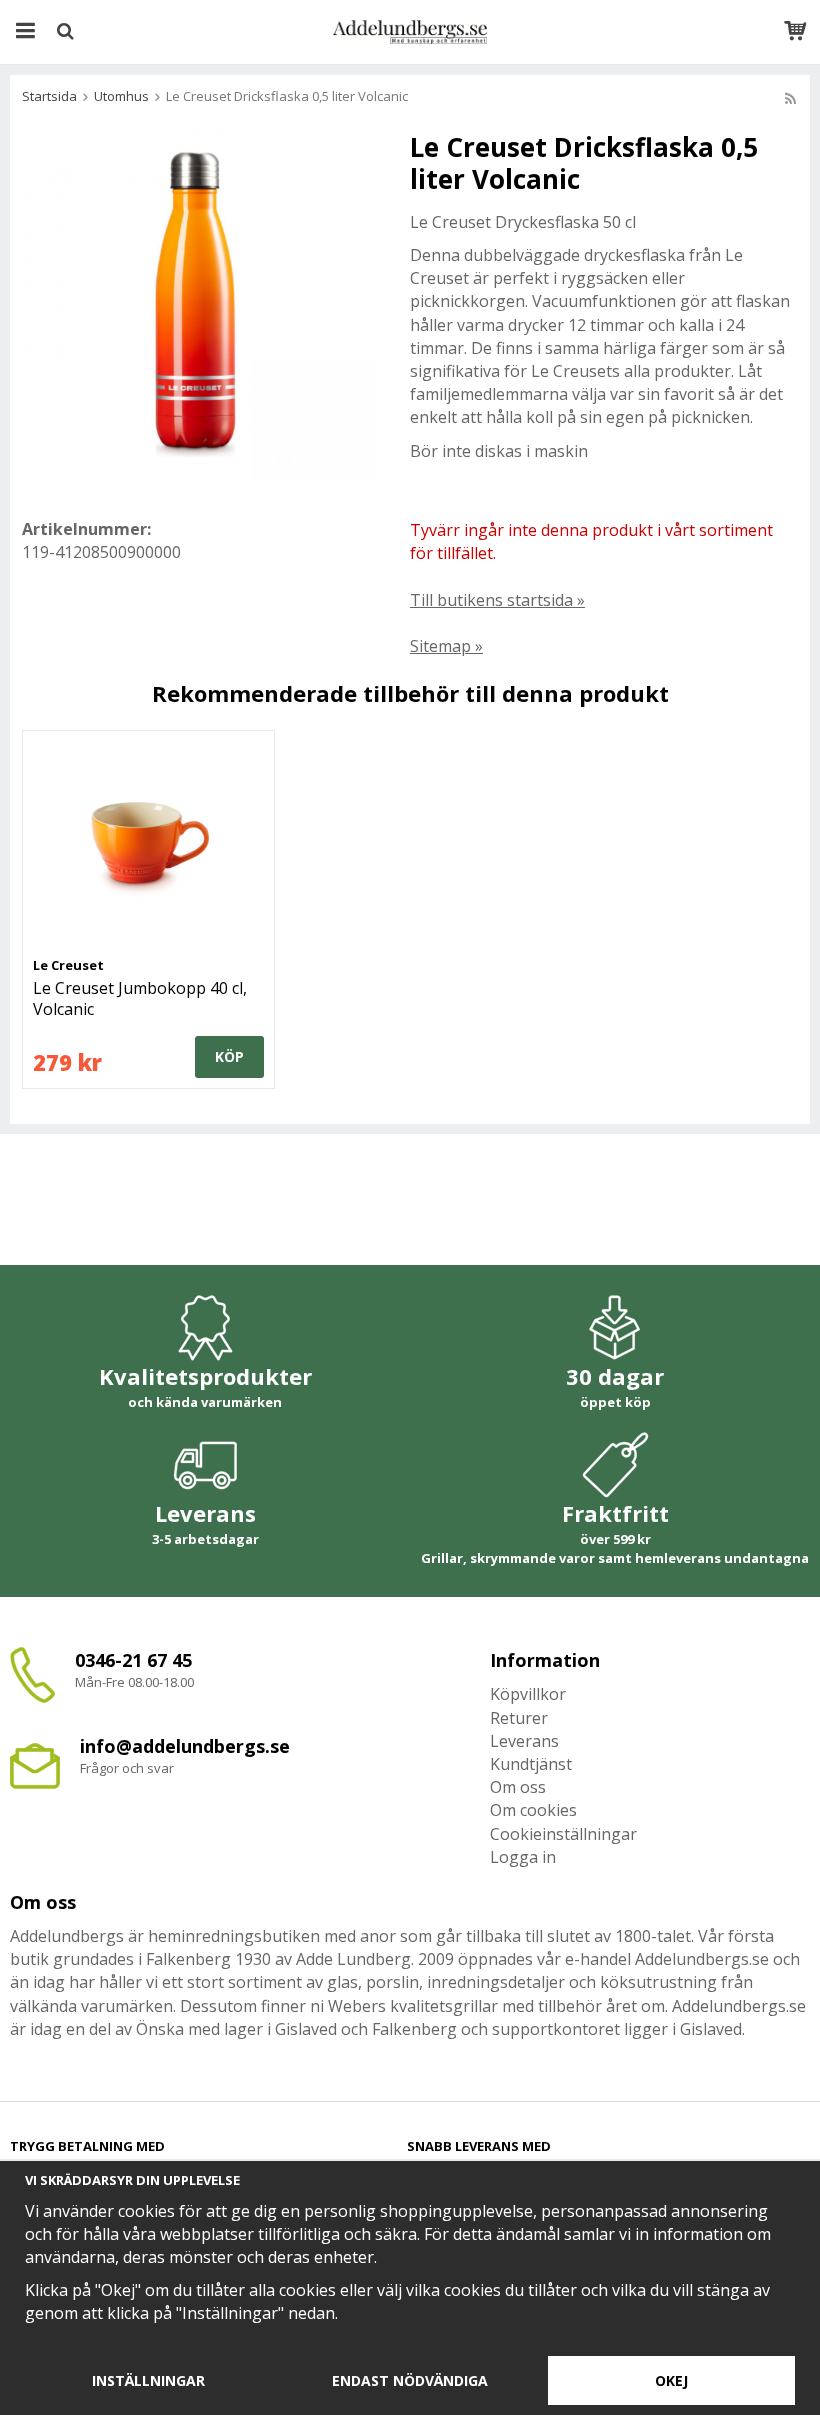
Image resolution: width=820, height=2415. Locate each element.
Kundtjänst (531, 1764)
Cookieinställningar (563, 1834)
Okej (671, 2380)
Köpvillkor (528, 1694)
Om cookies (533, 1810)
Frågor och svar (127, 1768)
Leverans (524, 1741)
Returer (519, 1718)
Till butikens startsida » (497, 600)
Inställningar (148, 2380)
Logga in (523, 1857)
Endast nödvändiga (410, 2380)
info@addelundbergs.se (185, 1746)
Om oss (518, 1787)
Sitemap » (446, 646)
